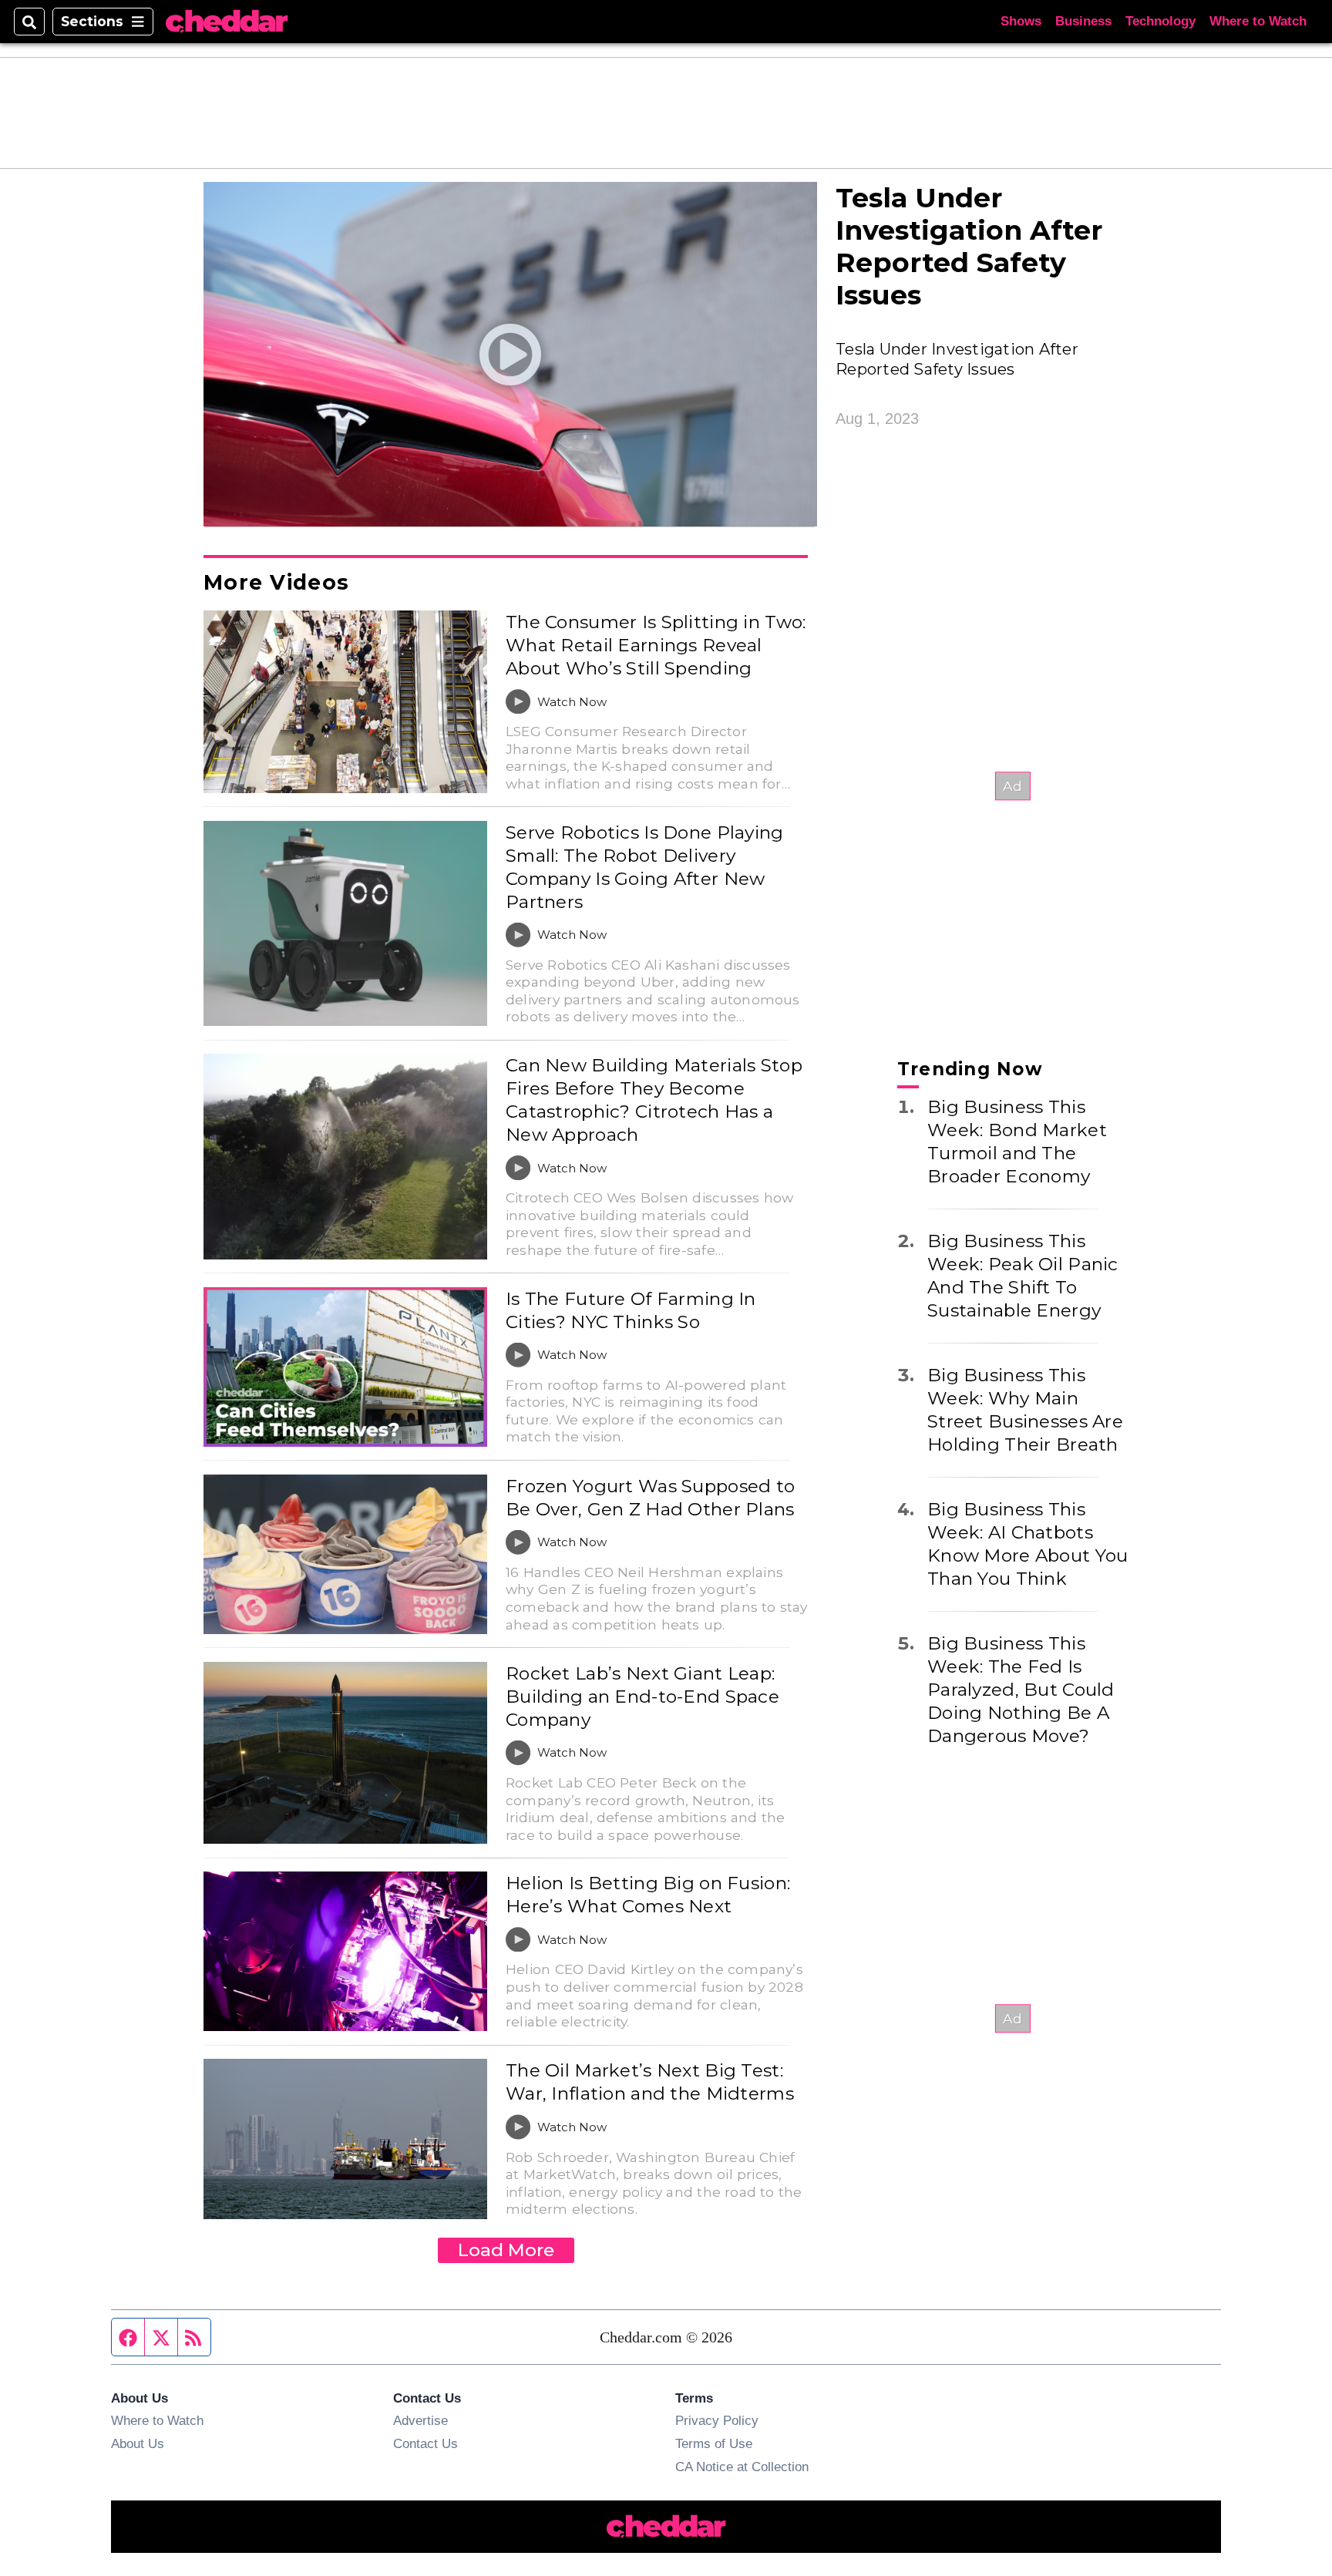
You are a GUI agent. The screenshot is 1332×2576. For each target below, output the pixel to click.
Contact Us (425, 2443)
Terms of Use (714, 2443)
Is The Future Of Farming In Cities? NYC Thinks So (631, 1310)
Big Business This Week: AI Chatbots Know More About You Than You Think (1028, 1544)
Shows (1021, 21)
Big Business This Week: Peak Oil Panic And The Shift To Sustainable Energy (1023, 1276)
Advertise (420, 2420)
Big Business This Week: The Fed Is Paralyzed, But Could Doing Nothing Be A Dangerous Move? (1021, 1690)
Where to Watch (1258, 21)
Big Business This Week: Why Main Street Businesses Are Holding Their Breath (1025, 1410)
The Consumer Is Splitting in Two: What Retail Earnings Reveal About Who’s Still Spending (656, 645)
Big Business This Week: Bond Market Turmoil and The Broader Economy (1017, 1142)
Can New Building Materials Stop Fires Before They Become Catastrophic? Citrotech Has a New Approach (654, 1100)
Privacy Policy (717, 2420)
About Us (138, 2443)
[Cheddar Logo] (227, 22)
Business (1083, 21)
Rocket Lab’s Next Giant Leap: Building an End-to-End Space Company (642, 1697)
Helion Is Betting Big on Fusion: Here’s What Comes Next (648, 1895)
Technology (1160, 21)
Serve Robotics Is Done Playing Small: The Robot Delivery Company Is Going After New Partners (645, 867)
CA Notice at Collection (742, 2467)
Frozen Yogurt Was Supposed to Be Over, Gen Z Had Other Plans (650, 1498)
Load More (506, 2250)
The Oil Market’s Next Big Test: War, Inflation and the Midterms (650, 2082)
